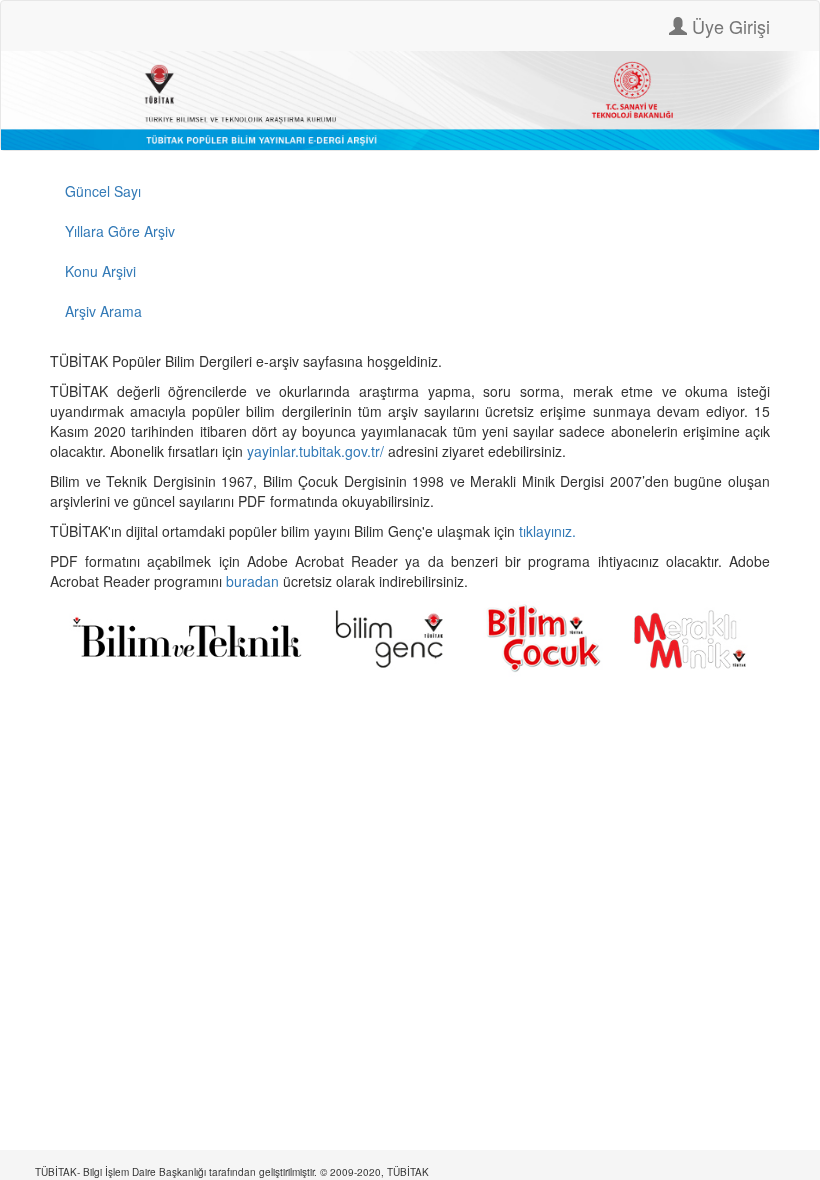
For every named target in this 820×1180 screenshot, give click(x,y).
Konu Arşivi (100, 271)
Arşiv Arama (103, 311)
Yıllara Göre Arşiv (120, 231)
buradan (254, 581)
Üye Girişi (728, 26)
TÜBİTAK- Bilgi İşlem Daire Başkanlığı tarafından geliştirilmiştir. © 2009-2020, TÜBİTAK (232, 1172)
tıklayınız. (549, 531)
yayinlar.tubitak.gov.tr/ (315, 451)
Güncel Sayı (103, 191)
